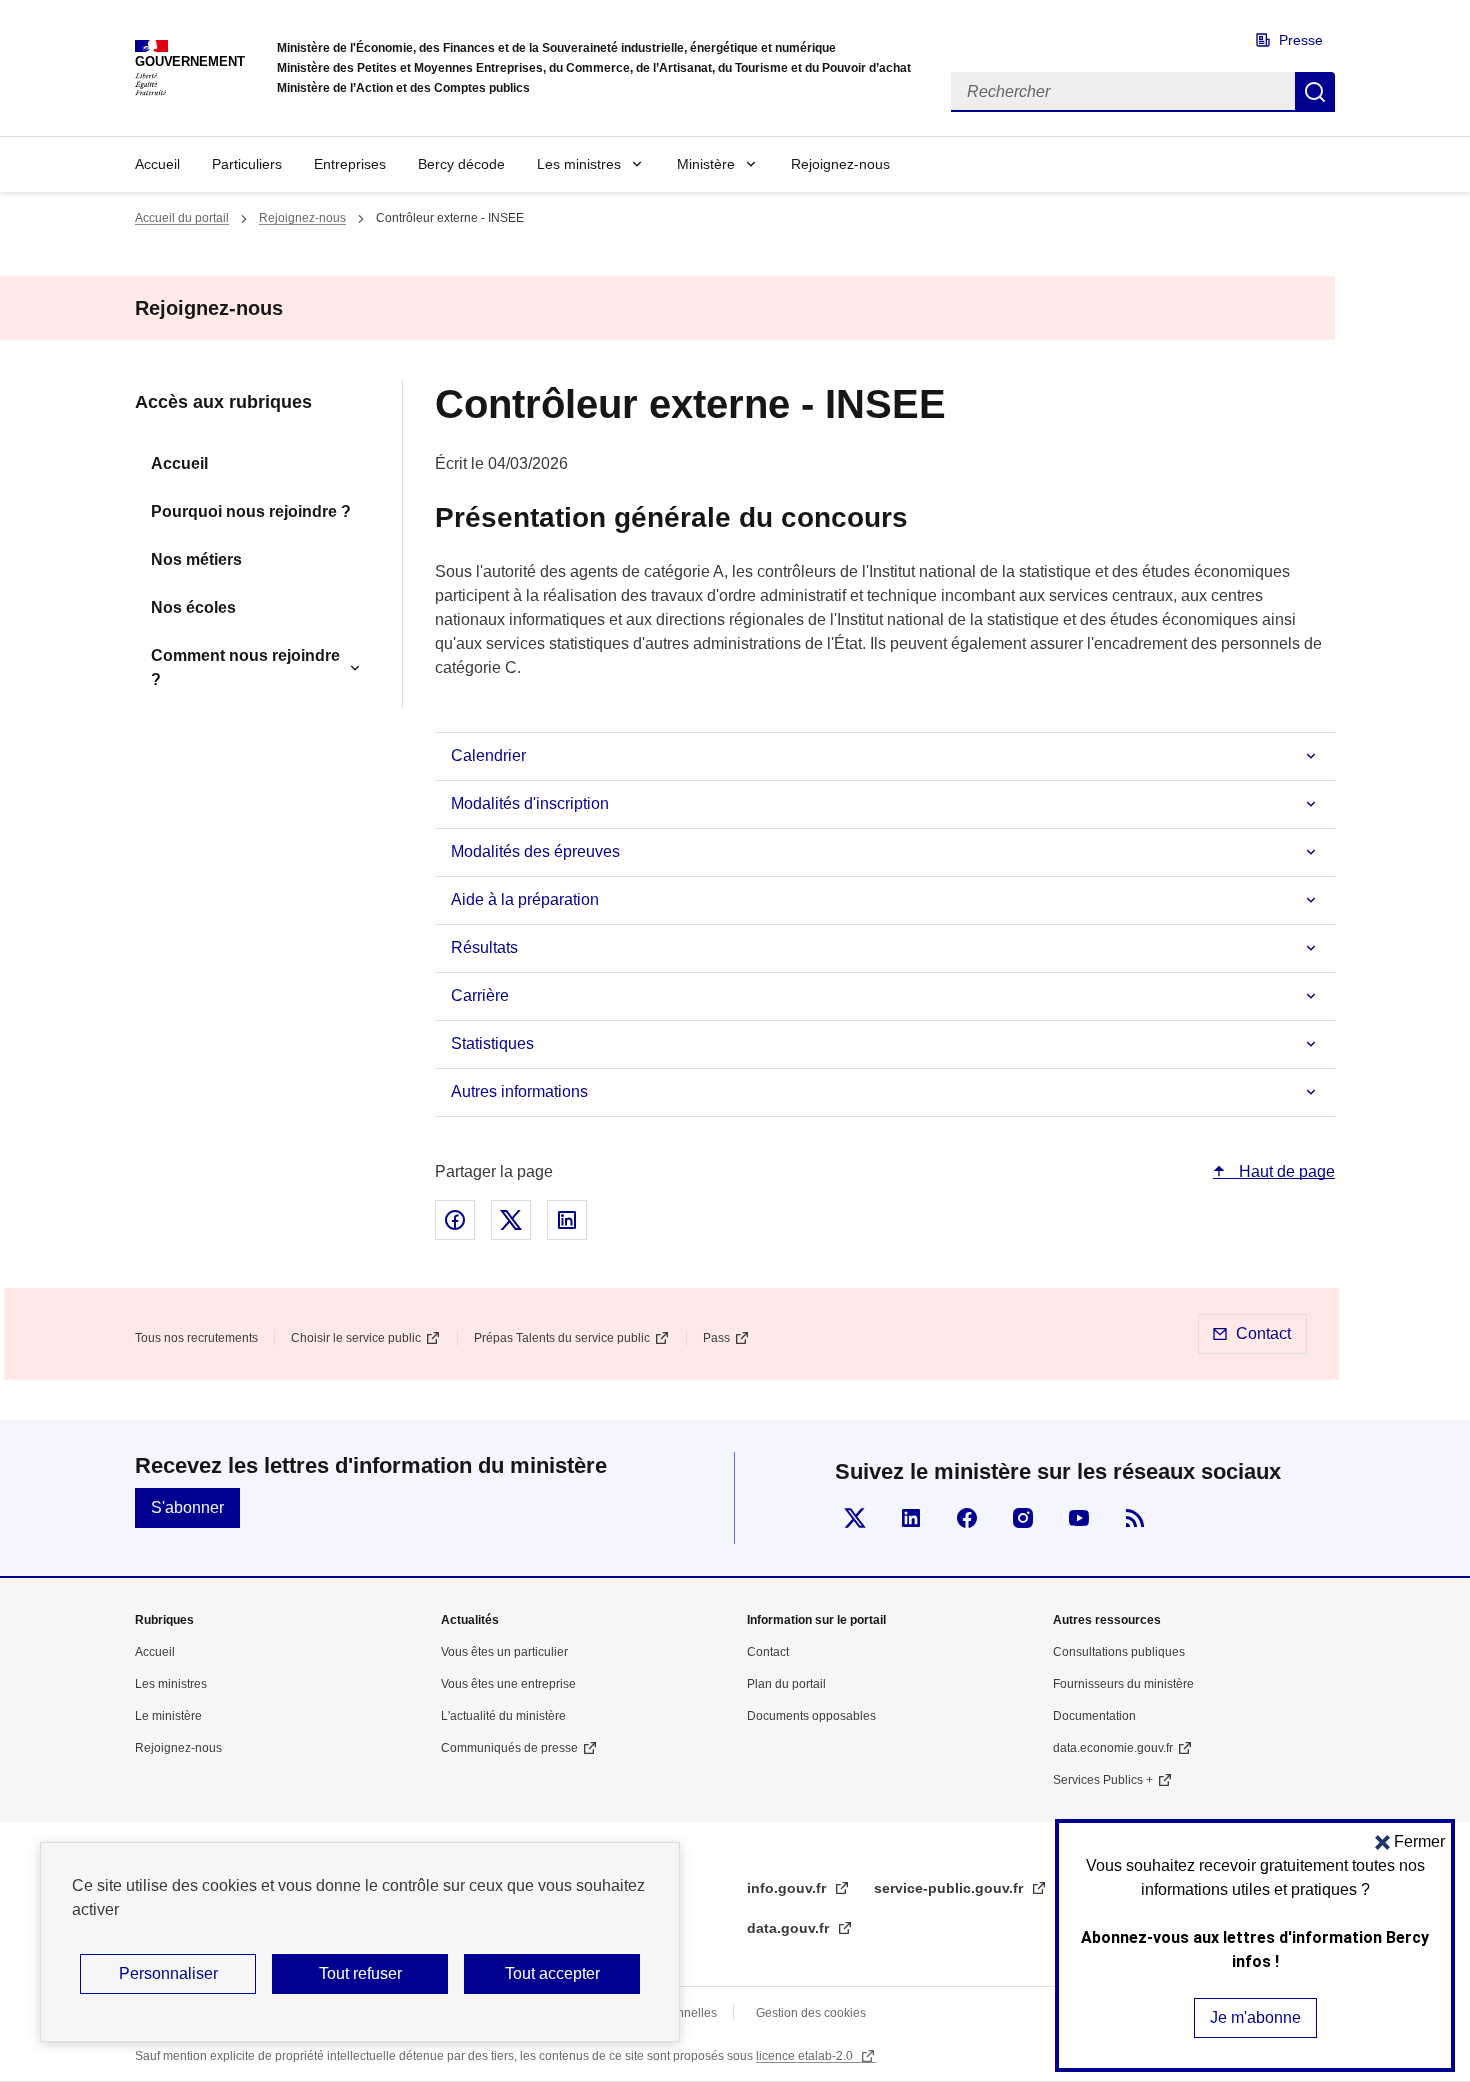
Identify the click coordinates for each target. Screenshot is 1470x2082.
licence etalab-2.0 (806, 2056)
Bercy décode (461, 164)
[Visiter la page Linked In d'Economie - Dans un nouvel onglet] (911, 1518)
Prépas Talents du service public (562, 1338)
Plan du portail (786, 1684)
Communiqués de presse (509, 1748)
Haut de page (1285, 1171)
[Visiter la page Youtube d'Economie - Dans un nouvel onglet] (1079, 1518)
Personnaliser (168, 1973)
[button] (1410, 1841)
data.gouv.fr (790, 1928)
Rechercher (1315, 92)
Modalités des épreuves (535, 851)
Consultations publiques (1119, 1652)
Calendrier (488, 755)
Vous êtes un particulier (504, 1652)
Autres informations (519, 1091)
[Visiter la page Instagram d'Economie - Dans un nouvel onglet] (1023, 1518)
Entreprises (350, 164)
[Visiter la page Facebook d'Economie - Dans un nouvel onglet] (967, 1518)
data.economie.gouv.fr (1113, 1748)
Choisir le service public (356, 1338)
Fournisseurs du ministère (1123, 1684)
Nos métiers (196, 559)
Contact (1263, 1333)
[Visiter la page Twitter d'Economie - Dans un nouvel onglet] (855, 1518)
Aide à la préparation (525, 899)
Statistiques (492, 1043)
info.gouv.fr (788, 1888)
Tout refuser (360, 1973)
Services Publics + (1103, 1780)
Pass (716, 1338)
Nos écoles (193, 607)
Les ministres (579, 164)
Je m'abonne (1255, 2017)
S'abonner (187, 1507)
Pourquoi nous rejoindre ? (251, 511)
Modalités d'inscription (530, 803)
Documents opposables (811, 1716)
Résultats (484, 947)
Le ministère (168, 1716)
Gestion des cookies (811, 2013)
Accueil (157, 164)
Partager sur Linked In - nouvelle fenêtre (567, 1220)
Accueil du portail (182, 218)
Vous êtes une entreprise (508, 1684)
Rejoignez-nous (840, 164)
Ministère (706, 164)
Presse (1301, 40)
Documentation (1094, 1716)
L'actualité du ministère (503, 1716)
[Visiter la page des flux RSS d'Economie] (1135, 1518)
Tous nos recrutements (196, 1338)
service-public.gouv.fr (950, 1888)
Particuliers (247, 164)
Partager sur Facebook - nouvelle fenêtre (455, 1220)
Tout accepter (552, 1973)
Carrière (480, 995)
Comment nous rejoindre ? (245, 667)
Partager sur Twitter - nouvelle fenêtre (511, 1220)
